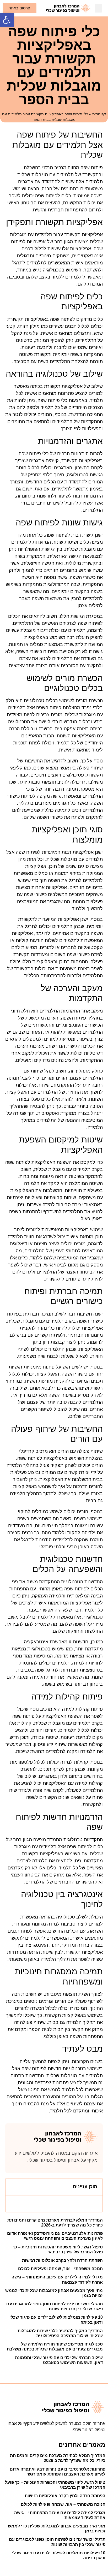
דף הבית (99, 114)
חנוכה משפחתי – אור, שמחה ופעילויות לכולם (60, 2269)
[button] (7, 20)
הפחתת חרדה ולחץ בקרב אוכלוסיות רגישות (62, 2260)
